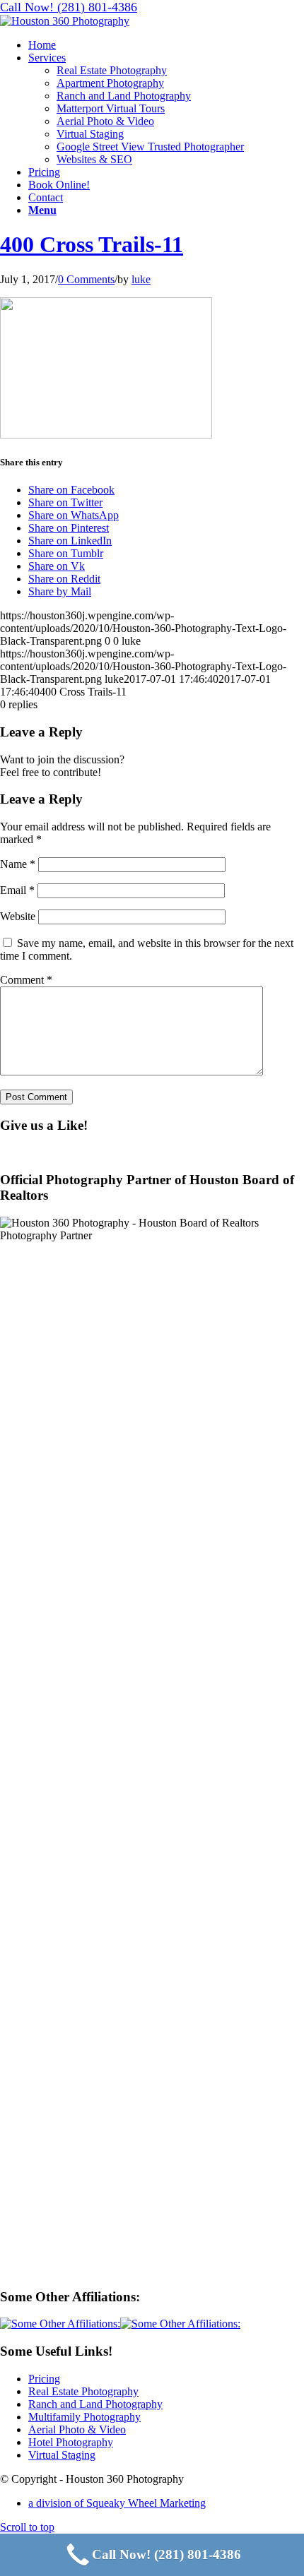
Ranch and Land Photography (95, 2404)
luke (141, 279)
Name (18, 864)
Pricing (44, 2379)
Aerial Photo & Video (77, 2429)
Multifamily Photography (84, 2417)
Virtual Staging (62, 2455)
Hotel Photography (71, 2442)
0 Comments (86, 279)
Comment (26, 980)
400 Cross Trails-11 (92, 244)
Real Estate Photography (83, 2391)
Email (17, 890)
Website (18, 916)
